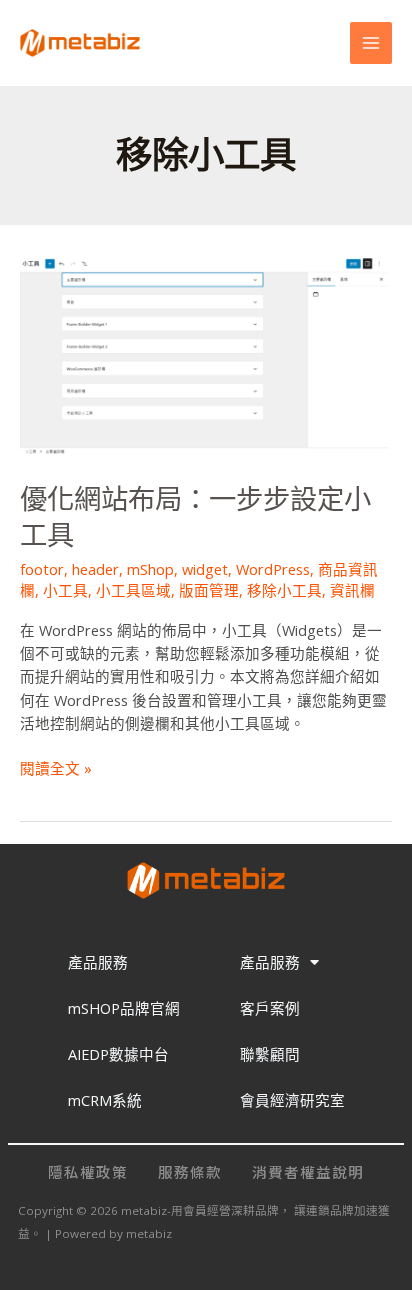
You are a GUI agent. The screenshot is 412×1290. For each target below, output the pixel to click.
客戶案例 (270, 1008)
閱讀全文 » (56, 767)
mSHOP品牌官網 (124, 1008)
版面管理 (209, 590)
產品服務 (98, 962)
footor (42, 569)
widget (205, 569)
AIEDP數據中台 (118, 1054)
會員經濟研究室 (292, 1100)
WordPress (273, 569)
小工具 (65, 590)
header (95, 569)
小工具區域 (133, 590)
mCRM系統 (105, 1100)
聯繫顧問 (270, 1054)
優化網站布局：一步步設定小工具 (195, 517)
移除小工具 (284, 590)
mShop (150, 569)
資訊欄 (352, 590)
